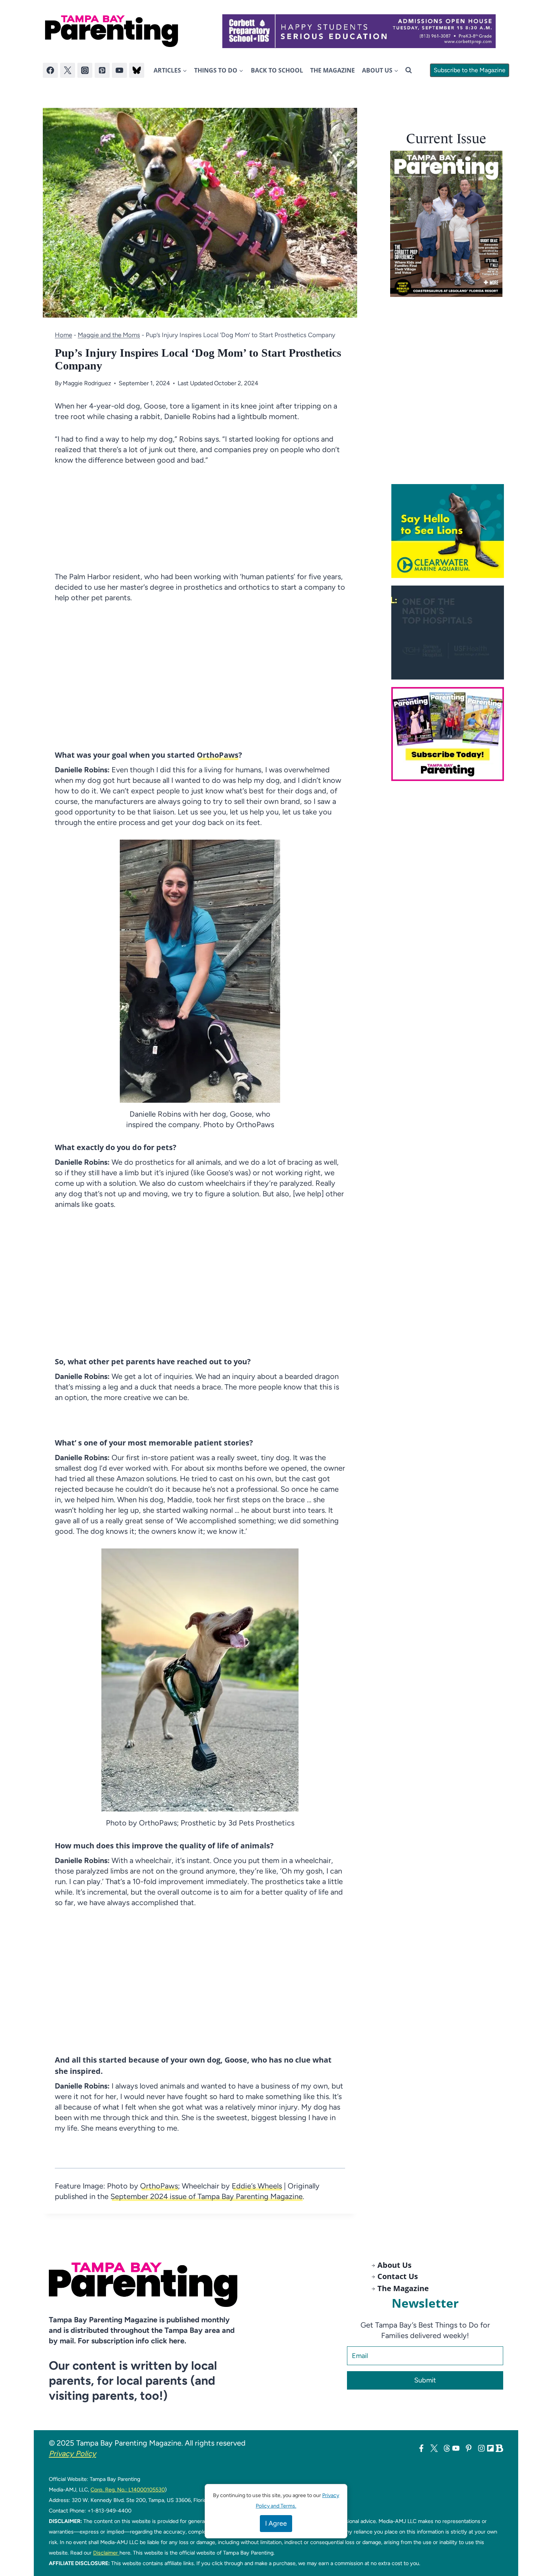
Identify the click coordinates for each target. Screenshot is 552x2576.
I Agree (276, 2523)
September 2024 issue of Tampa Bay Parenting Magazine (207, 2196)
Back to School (277, 70)
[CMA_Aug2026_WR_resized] (450, 531)
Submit (425, 2380)
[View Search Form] (409, 70)
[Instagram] (85, 70)
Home (63, 335)
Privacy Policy (72, 2453)
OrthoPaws (218, 755)
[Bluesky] (137, 70)
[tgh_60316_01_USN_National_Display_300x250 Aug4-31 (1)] (450, 633)
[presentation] (446, 224)
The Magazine (333, 70)
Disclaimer (106, 2553)
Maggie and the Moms (109, 335)
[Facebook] (50, 70)
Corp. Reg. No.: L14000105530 (128, 2490)
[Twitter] (68, 70)
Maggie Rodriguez (87, 383)
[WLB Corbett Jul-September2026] (359, 31)
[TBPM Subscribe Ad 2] (450, 734)
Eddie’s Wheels (257, 2186)
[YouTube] (119, 70)
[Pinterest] (102, 70)
